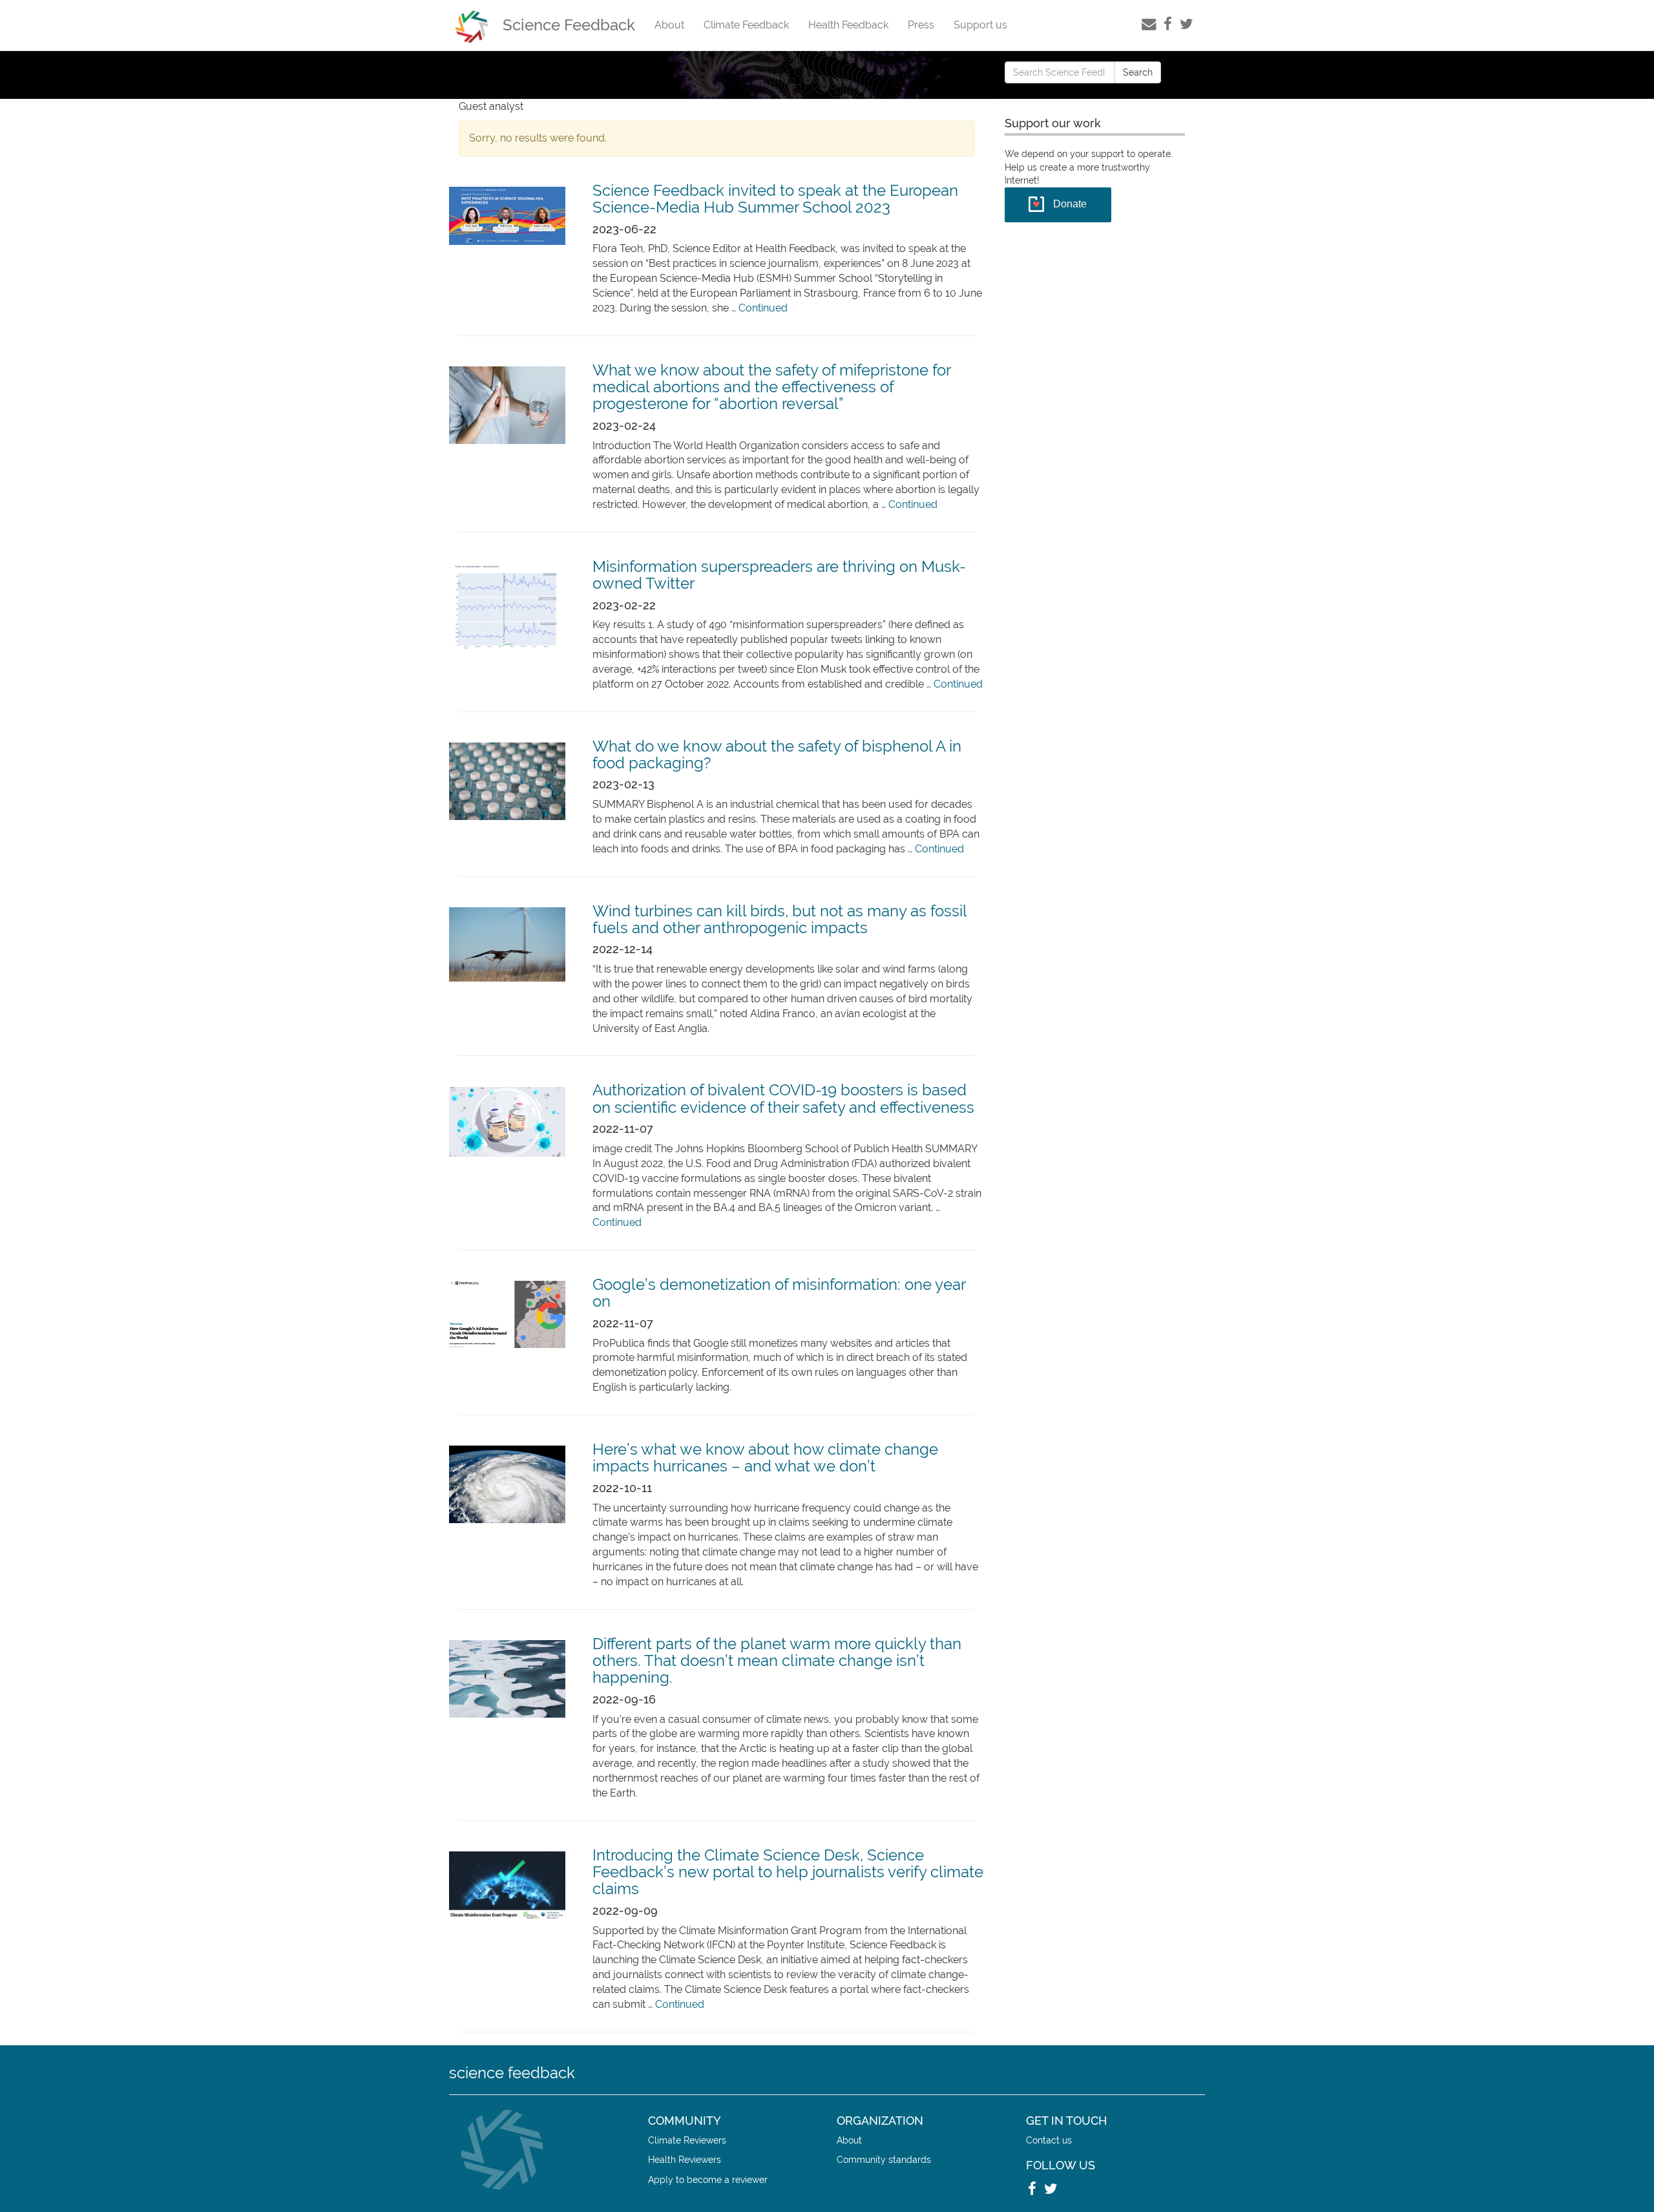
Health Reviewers (685, 2159)
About (669, 25)
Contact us (1049, 2140)
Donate (1070, 204)
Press (921, 25)
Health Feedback (848, 25)
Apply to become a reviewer (708, 2179)
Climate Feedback (746, 25)
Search (1138, 72)
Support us (980, 25)
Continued (763, 308)
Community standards (884, 2159)
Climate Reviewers (687, 2140)
